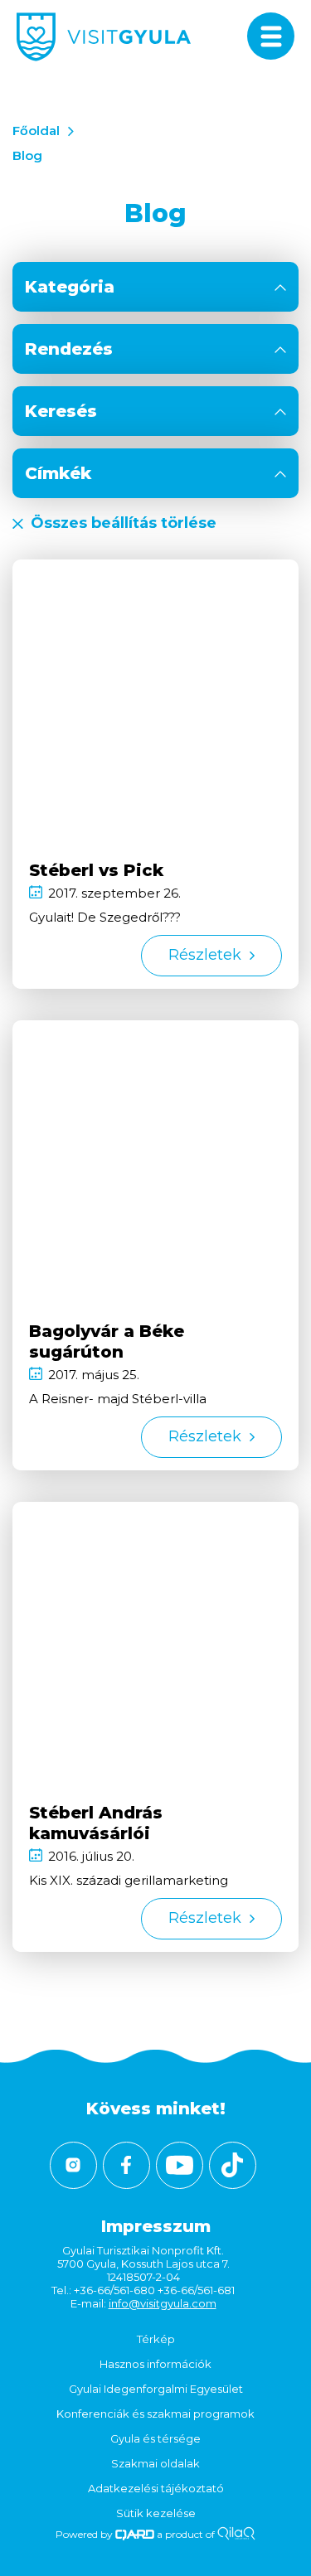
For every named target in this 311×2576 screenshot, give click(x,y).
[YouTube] (180, 2165)
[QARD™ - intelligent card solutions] (135, 2534)
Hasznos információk (155, 2364)
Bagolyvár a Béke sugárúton (107, 1341)
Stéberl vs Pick (96, 870)
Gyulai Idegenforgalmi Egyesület (156, 2389)
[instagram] (73, 2165)
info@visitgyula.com (163, 2303)
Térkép (156, 2339)
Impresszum (156, 2226)
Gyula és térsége (155, 2438)
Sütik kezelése (156, 2513)
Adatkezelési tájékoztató (156, 2488)
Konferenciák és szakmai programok (155, 2414)
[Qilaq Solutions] (236, 2534)
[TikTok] (233, 2165)
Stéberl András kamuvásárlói (96, 1823)
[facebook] (126, 2165)
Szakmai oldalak (155, 2463)
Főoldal (36, 131)
